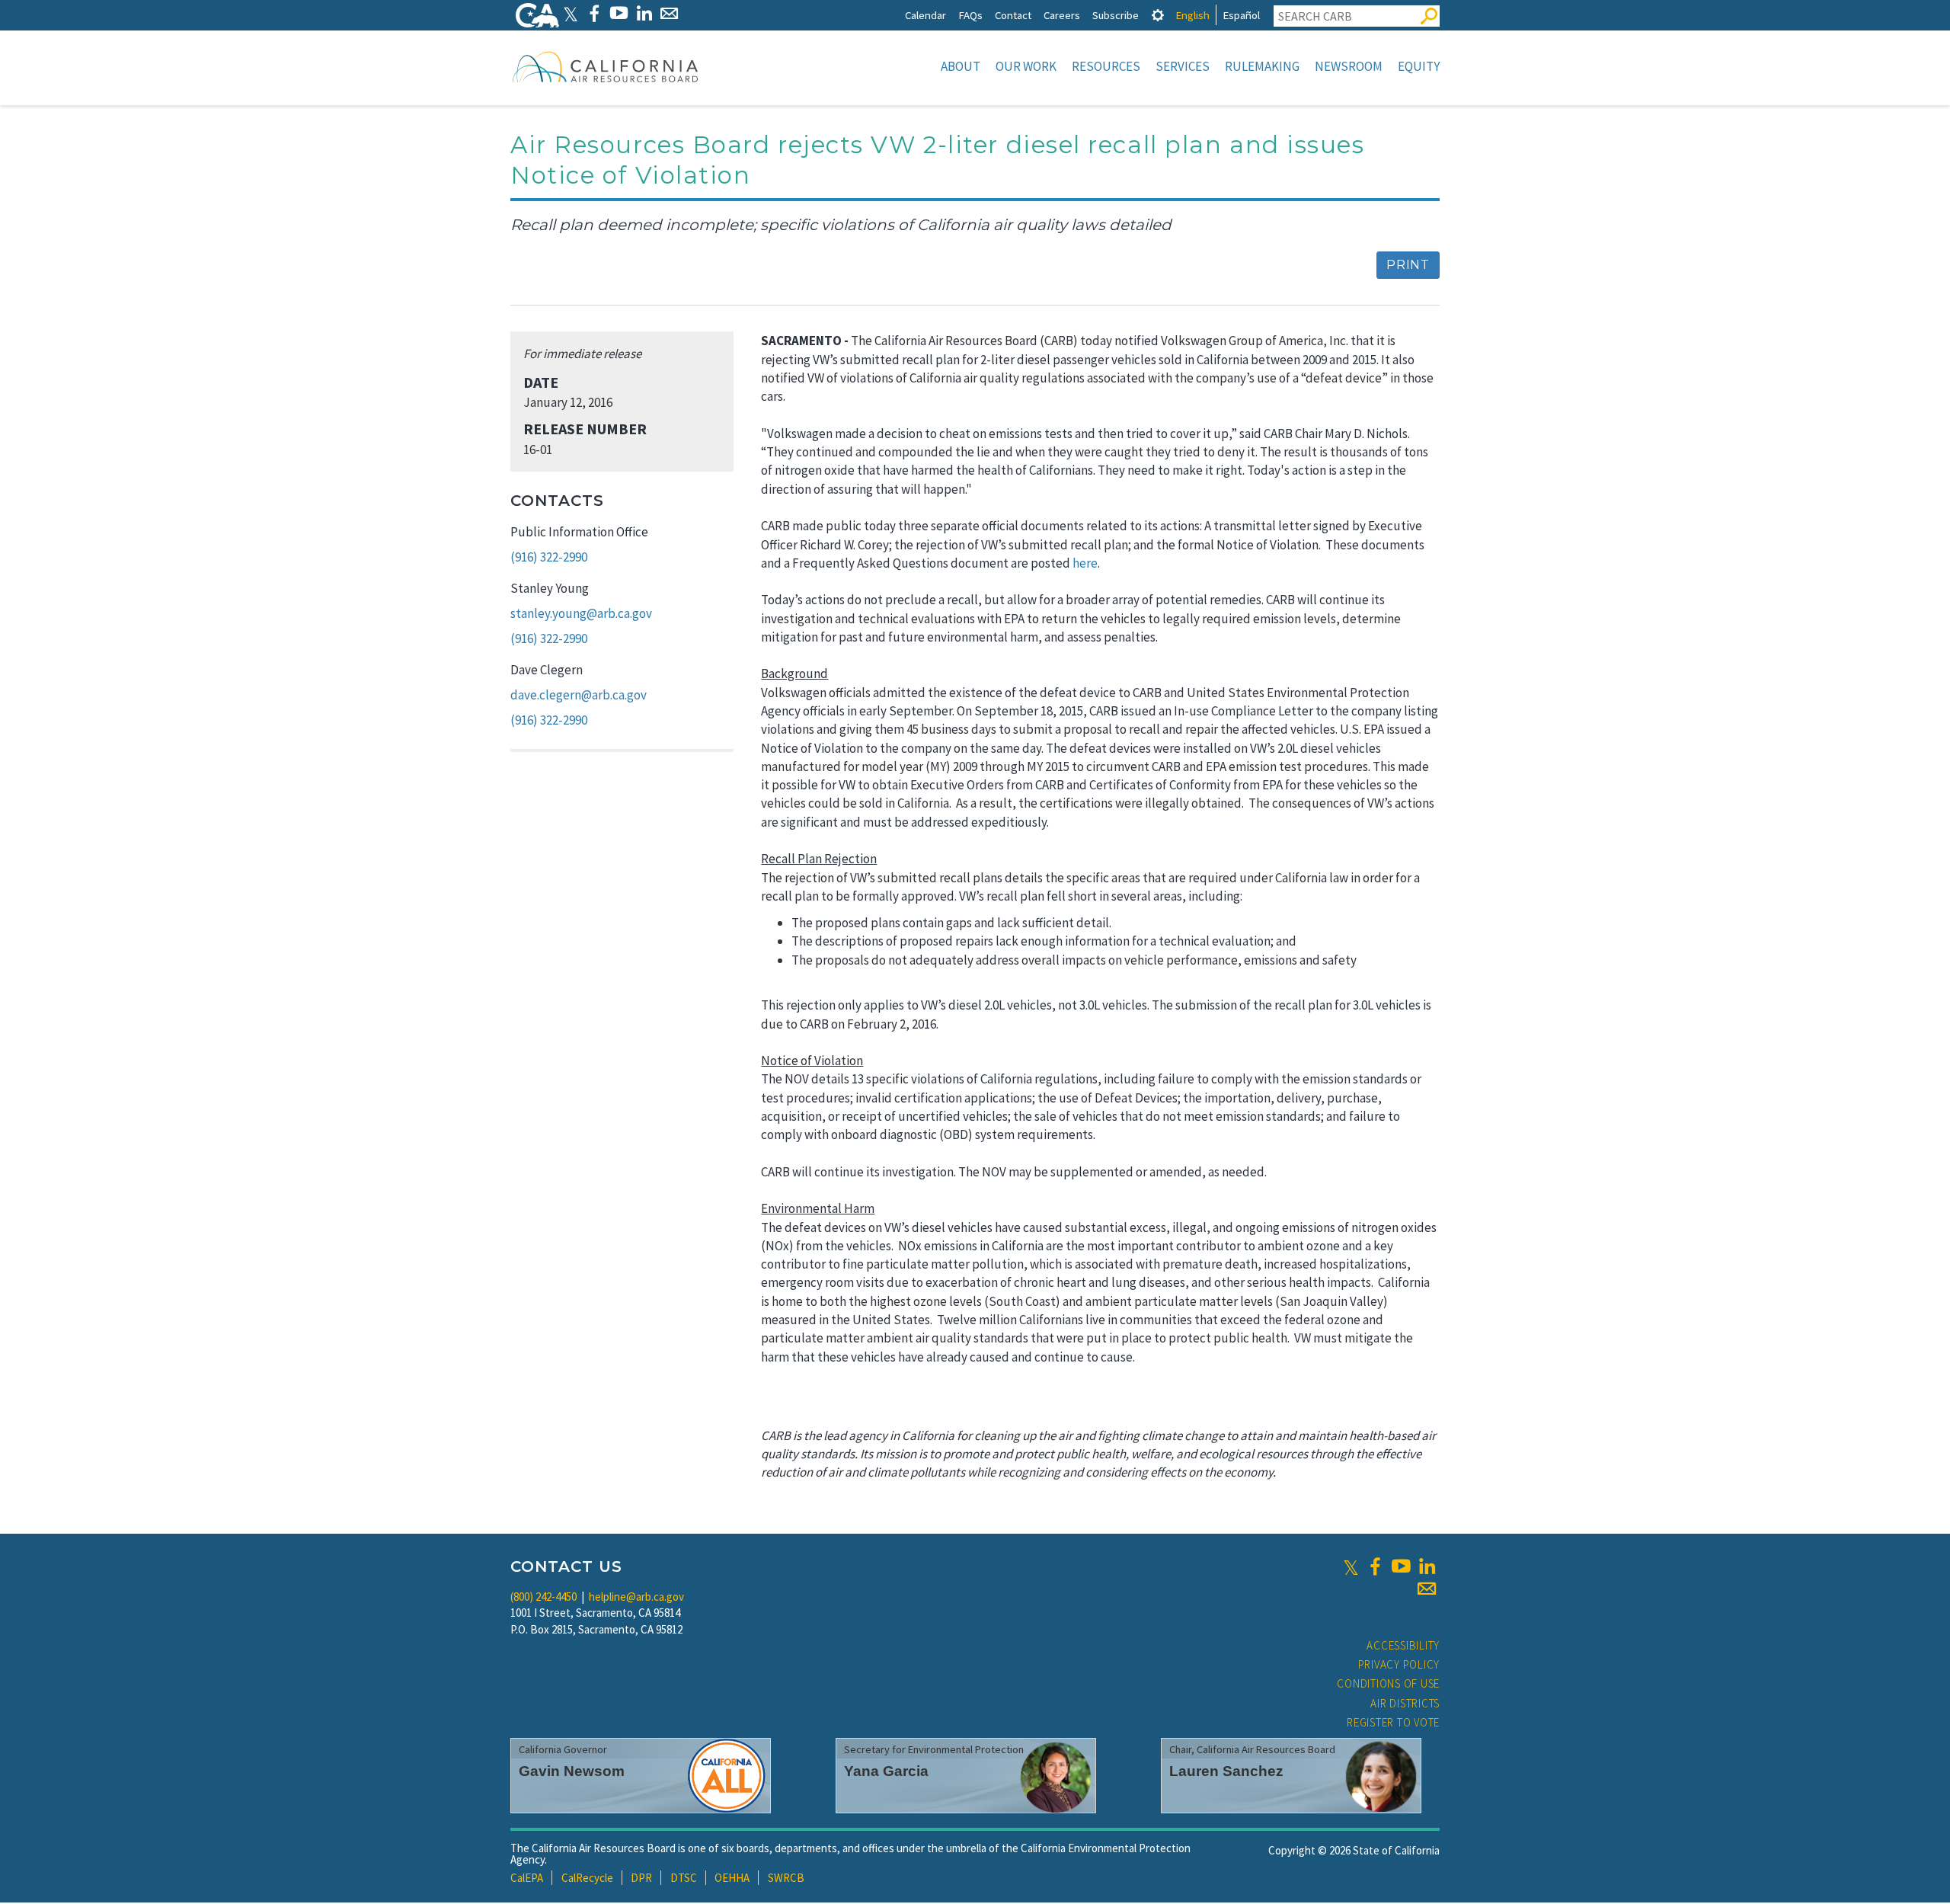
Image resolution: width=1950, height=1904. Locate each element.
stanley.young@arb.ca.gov (581, 613)
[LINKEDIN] (644, 13)
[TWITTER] (571, 13)
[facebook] (1375, 1566)
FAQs (970, 15)
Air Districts (1405, 1703)
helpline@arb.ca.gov (636, 1597)
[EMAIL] (669, 13)
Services (1183, 66)
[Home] (606, 66)
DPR (641, 1878)
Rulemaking (1262, 66)
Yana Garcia (886, 1771)
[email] (1427, 1589)
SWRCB (786, 1878)
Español (1241, 15)
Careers (1062, 15)
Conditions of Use (1388, 1683)
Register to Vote (1393, 1722)
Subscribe (1116, 15)
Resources (1106, 66)
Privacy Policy (1399, 1664)
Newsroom (1349, 66)
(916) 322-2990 (549, 557)
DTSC (684, 1878)
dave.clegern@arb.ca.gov (579, 695)
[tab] (1158, 15)
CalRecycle (587, 1878)
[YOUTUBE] (619, 13)
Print (1408, 265)
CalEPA (527, 1878)
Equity (1419, 66)
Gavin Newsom (572, 1771)
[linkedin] (1427, 1566)
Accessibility (1403, 1645)
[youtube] (1401, 1566)
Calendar (925, 15)
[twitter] (1351, 1566)
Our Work (1026, 66)
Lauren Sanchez (1226, 1771)
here (1085, 563)
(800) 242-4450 (543, 1597)
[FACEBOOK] (594, 13)
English (1192, 15)
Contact (1013, 15)
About (961, 66)
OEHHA (732, 1878)
